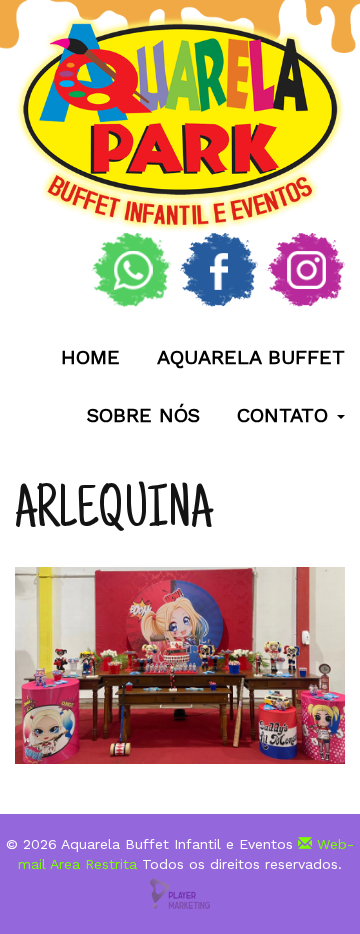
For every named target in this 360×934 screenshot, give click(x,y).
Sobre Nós (143, 415)
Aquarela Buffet (251, 357)
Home (90, 357)
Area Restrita (93, 864)
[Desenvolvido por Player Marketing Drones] (180, 892)
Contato (286, 415)
